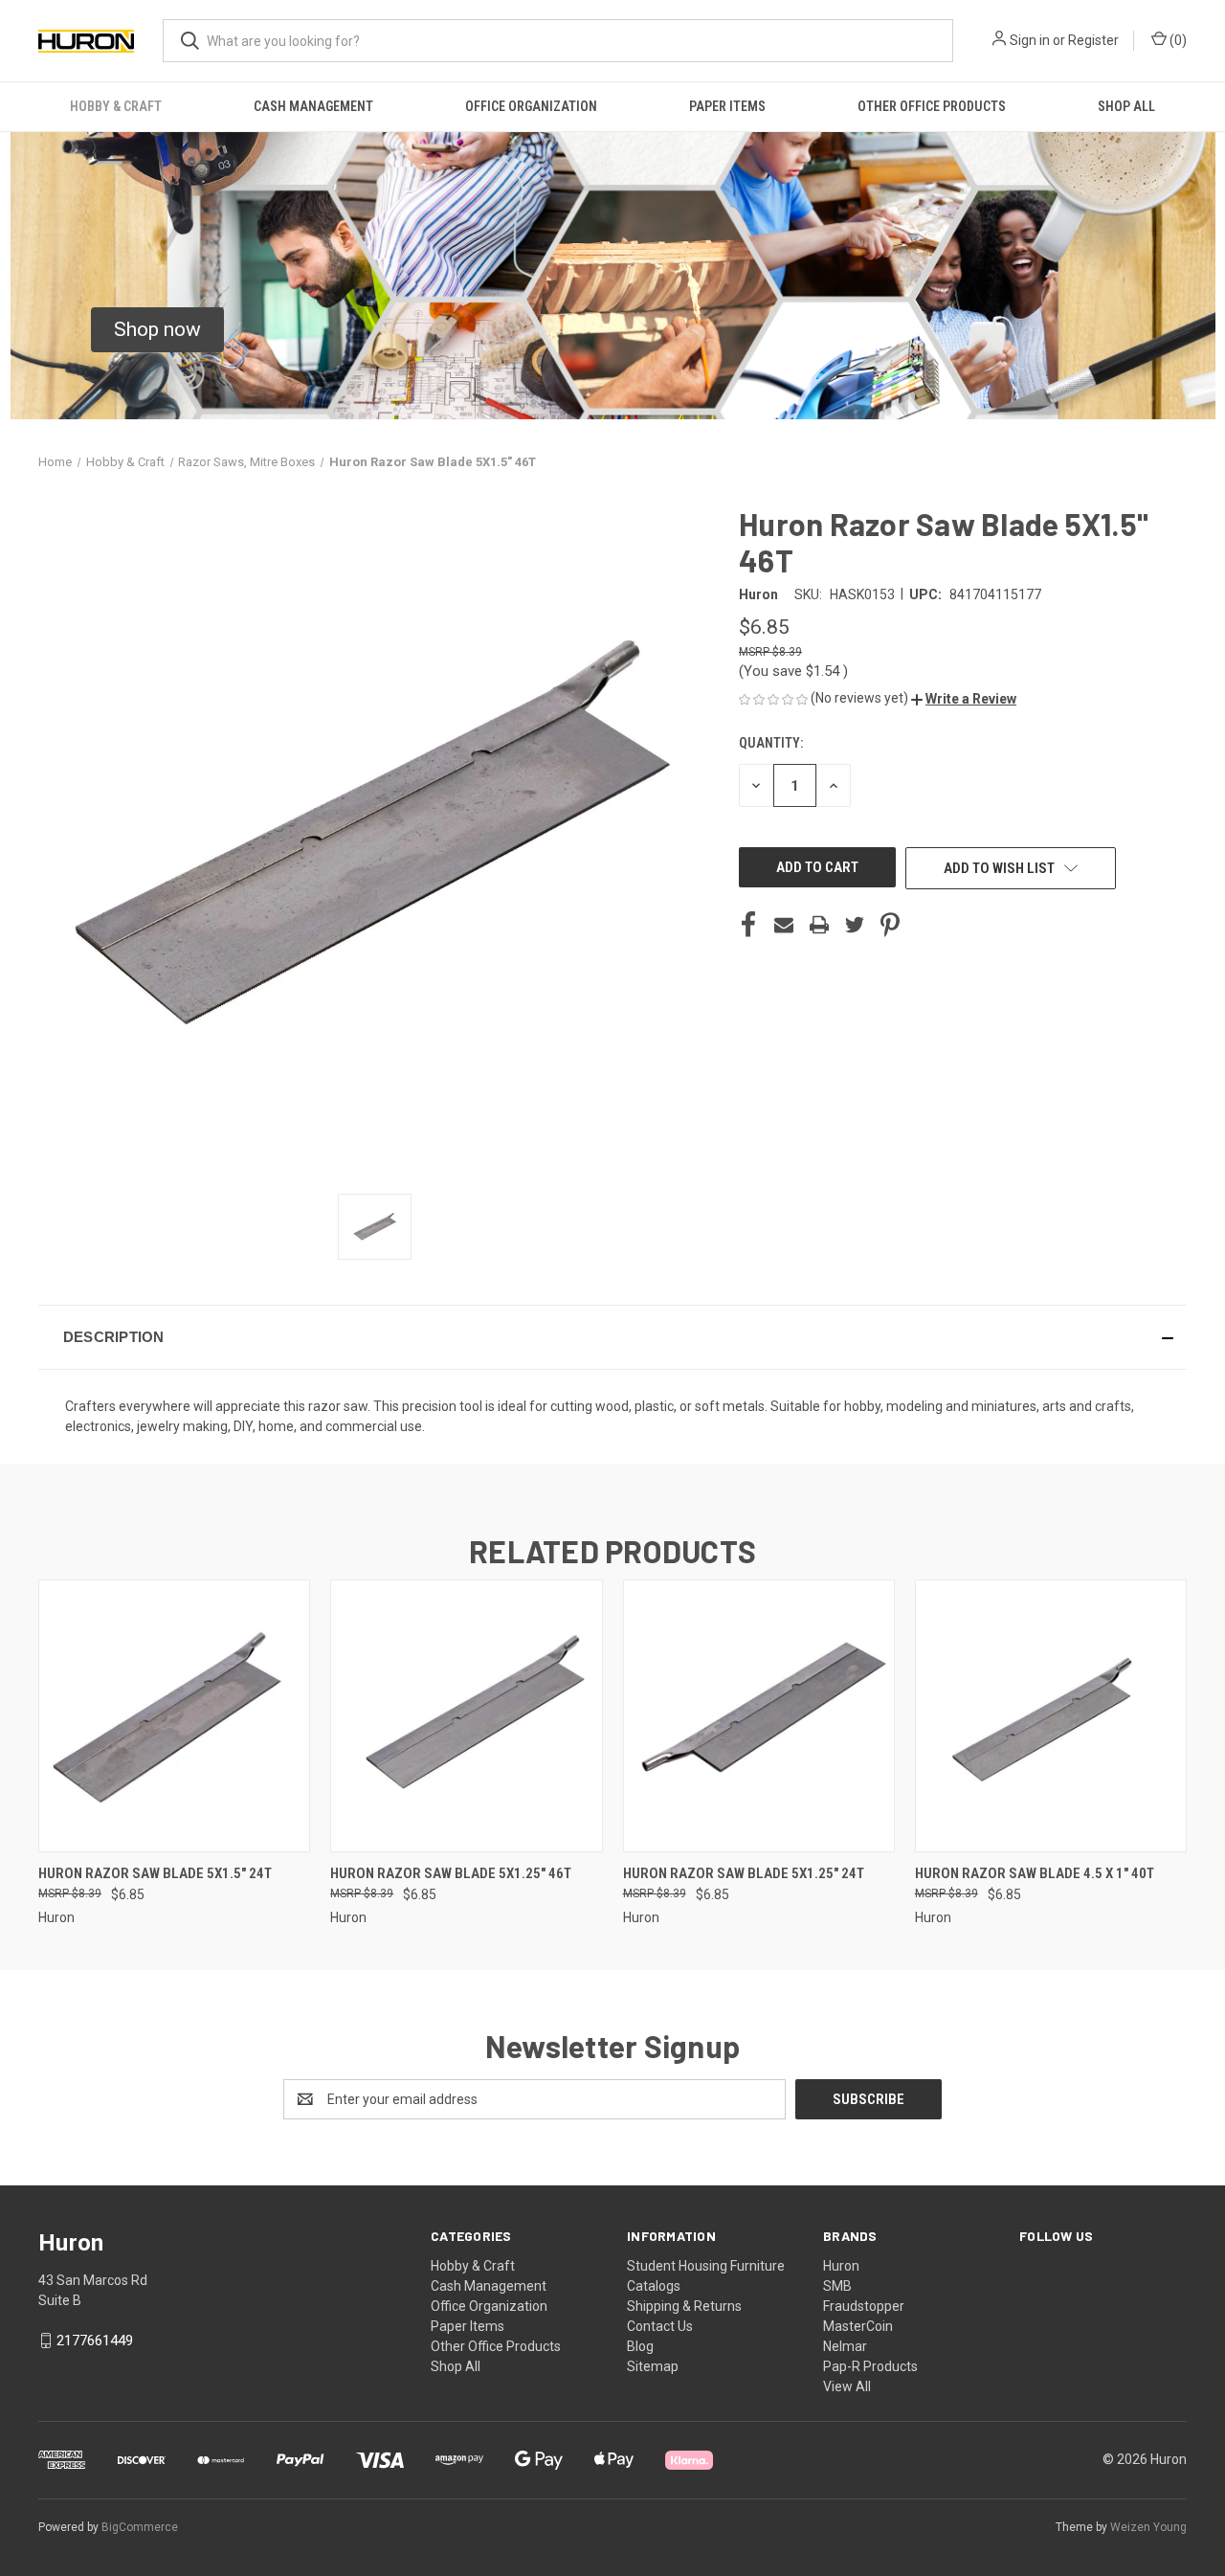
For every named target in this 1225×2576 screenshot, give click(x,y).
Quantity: (771, 743)
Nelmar (845, 2346)
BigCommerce (140, 2527)
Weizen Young (1148, 2527)
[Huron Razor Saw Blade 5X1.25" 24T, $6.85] (759, 1716)
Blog (640, 2346)
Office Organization (531, 106)
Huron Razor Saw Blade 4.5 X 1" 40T (1035, 1873)
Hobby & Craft (116, 106)
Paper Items (727, 106)
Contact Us (660, 2326)
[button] (157, 330)
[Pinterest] (890, 925)
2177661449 (95, 2341)
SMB (837, 2286)
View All (847, 2386)
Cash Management (313, 106)
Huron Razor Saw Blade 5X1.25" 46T (451, 1873)
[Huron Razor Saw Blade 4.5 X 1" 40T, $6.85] (1051, 1716)
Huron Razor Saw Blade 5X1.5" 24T (155, 1873)
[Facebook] (748, 925)
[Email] (784, 925)
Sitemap (653, 2366)
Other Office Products (932, 106)
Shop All (1126, 106)
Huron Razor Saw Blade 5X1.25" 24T (744, 1873)
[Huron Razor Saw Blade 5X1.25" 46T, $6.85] (466, 1716)
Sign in (1030, 40)
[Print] (819, 925)
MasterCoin (858, 2326)
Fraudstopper (864, 2306)
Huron (841, 2266)
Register (1093, 40)
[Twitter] (855, 925)
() (1177, 40)
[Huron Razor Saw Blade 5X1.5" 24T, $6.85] (174, 1716)
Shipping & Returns (684, 2306)
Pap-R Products (870, 2366)
